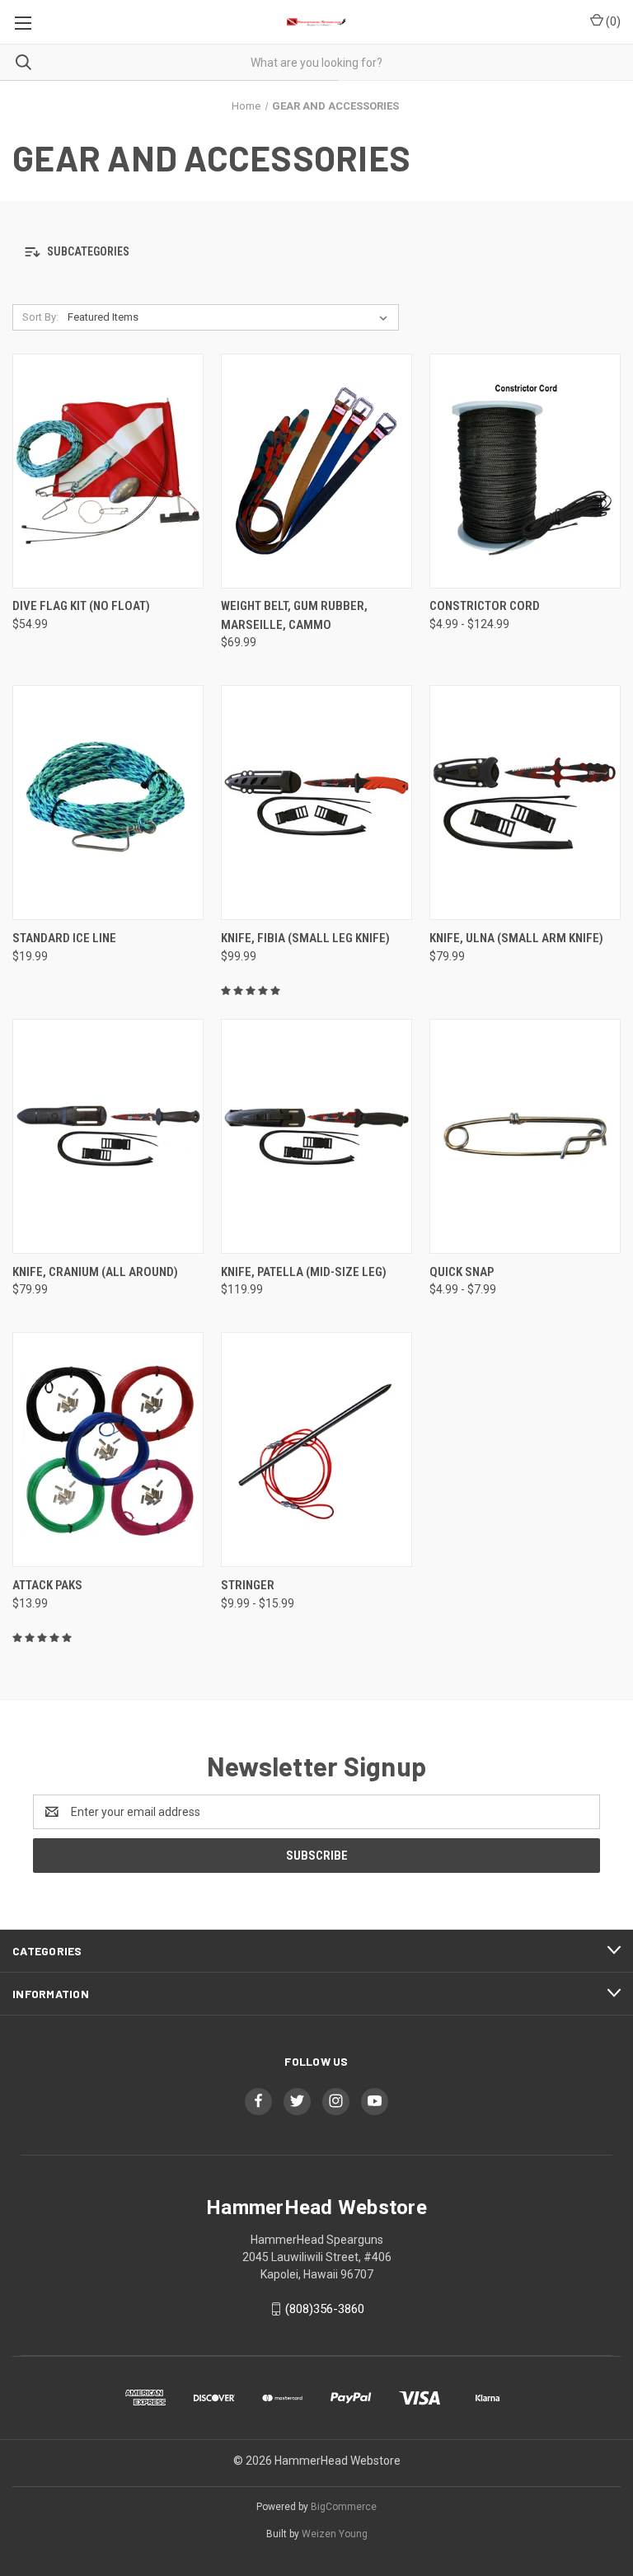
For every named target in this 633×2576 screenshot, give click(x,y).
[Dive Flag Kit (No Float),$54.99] (108, 471)
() (612, 21)
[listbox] (231, 317)
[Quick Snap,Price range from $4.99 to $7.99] (525, 1136)
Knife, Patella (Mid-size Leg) (304, 1272)
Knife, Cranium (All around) (95, 1272)
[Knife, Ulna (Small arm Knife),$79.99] (525, 803)
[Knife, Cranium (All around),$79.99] (108, 1136)
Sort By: (40, 317)
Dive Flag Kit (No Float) (81, 606)
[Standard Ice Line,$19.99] (108, 803)
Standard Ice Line (64, 938)
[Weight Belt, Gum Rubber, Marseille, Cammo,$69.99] (316, 471)
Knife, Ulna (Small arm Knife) (516, 938)
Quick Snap (462, 1272)
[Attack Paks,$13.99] (108, 1450)
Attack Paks (47, 1585)
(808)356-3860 (325, 2309)
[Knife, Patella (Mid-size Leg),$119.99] (316, 1136)
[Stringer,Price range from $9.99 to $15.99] (316, 1450)
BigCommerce (344, 2507)
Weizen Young (335, 2534)
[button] (316, 253)
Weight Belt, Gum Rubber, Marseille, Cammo (294, 615)
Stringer (248, 1585)
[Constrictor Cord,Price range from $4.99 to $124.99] (525, 471)
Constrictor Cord (485, 606)
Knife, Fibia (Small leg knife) (305, 938)
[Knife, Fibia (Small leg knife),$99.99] (316, 803)
